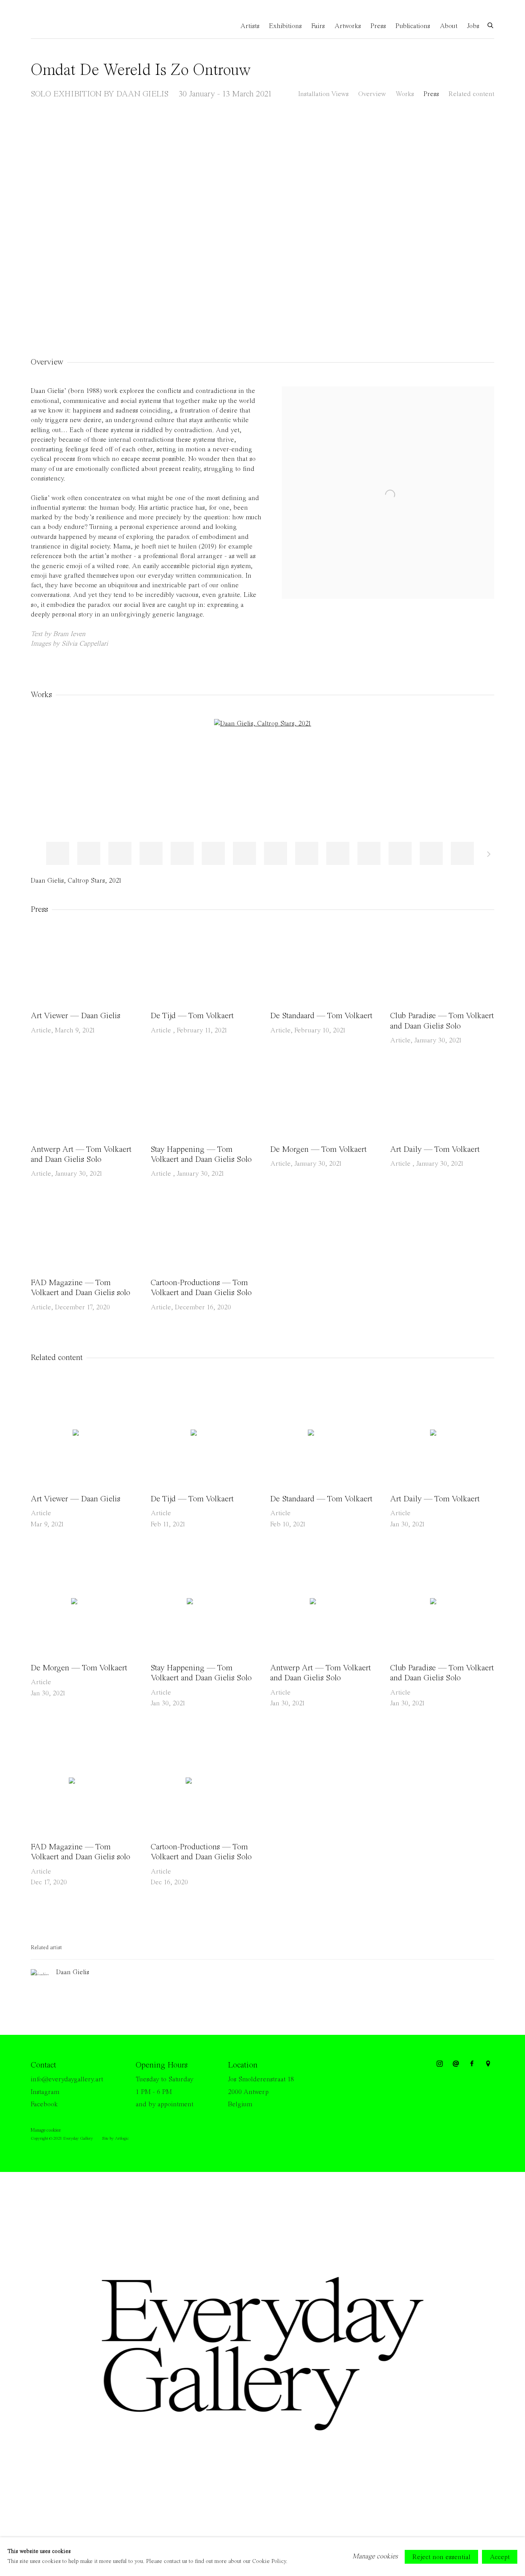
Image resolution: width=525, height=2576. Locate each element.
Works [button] (405, 94)
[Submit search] (491, 25)
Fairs (318, 26)
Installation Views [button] (323, 94)
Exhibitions (285, 26)
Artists (250, 26)
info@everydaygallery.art (67, 2079)
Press (378, 26)
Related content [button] (471, 94)
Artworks (348, 26)
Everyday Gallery (61, 26)
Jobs (473, 26)
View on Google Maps (488, 2064)
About (449, 26)
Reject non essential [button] (441, 2557)
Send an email (456, 2064)
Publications (413, 26)
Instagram (45, 2092)
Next (494, 225)
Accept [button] (500, 2557)
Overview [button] (372, 94)
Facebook (44, 2104)
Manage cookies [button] (46, 2130)
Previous (31, 225)
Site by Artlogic (115, 2139)
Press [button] (431, 94)
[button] (58, 853)
